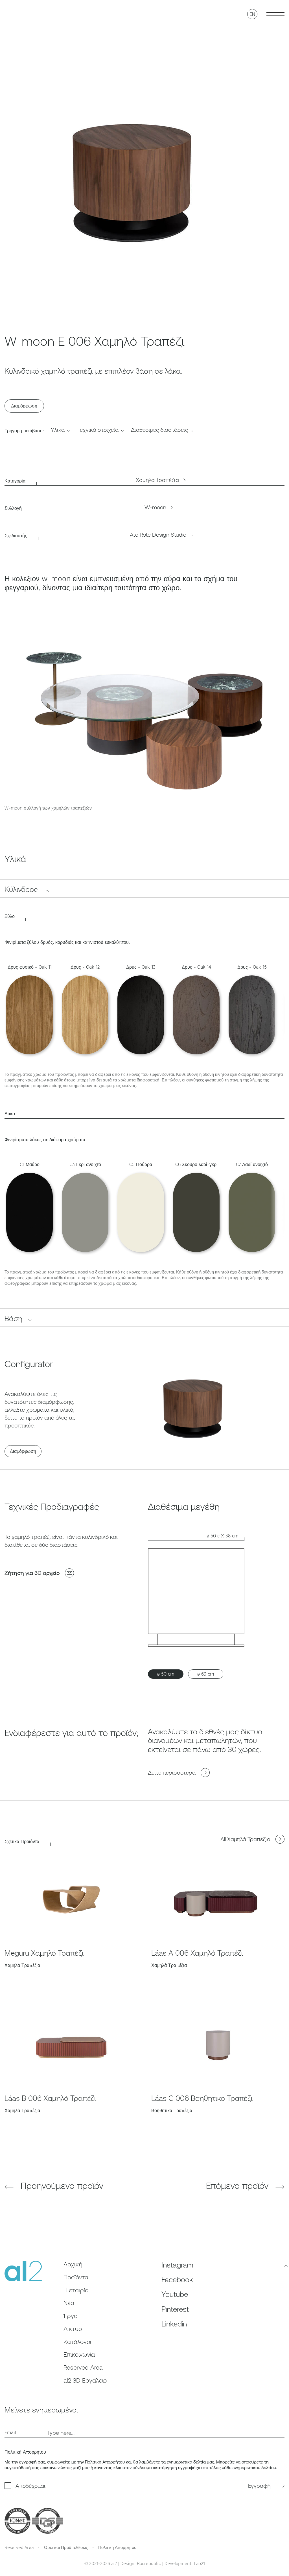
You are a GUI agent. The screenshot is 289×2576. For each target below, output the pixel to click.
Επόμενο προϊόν (238, 2186)
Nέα (69, 2303)
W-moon (155, 507)
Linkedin (174, 2324)
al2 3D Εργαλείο (85, 2380)
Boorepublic (149, 2563)
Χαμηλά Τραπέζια (157, 480)
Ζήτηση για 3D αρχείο (32, 1573)
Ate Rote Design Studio (158, 535)
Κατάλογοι (77, 2342)
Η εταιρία (76, 2290)
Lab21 (199, 2563)
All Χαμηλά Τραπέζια (245, 1839)
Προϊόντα (76, 2277)
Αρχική (73, 2264)
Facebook (177, 2280)
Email (10, 2432)
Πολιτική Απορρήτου (105, 2462)
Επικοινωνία (79, 2354)
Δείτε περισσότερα (172, 1772)
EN (252, 14)
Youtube (175, 2294)
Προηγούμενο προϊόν (61, 2186)
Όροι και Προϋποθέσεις (66, 2547)
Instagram (177, 2265)
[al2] (20, 14)
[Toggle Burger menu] (275, 14)
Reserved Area (83, 2367)
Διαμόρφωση (24, 406)
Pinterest (175, 2309)
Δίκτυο (73, 2329)
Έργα (71, 2316)
